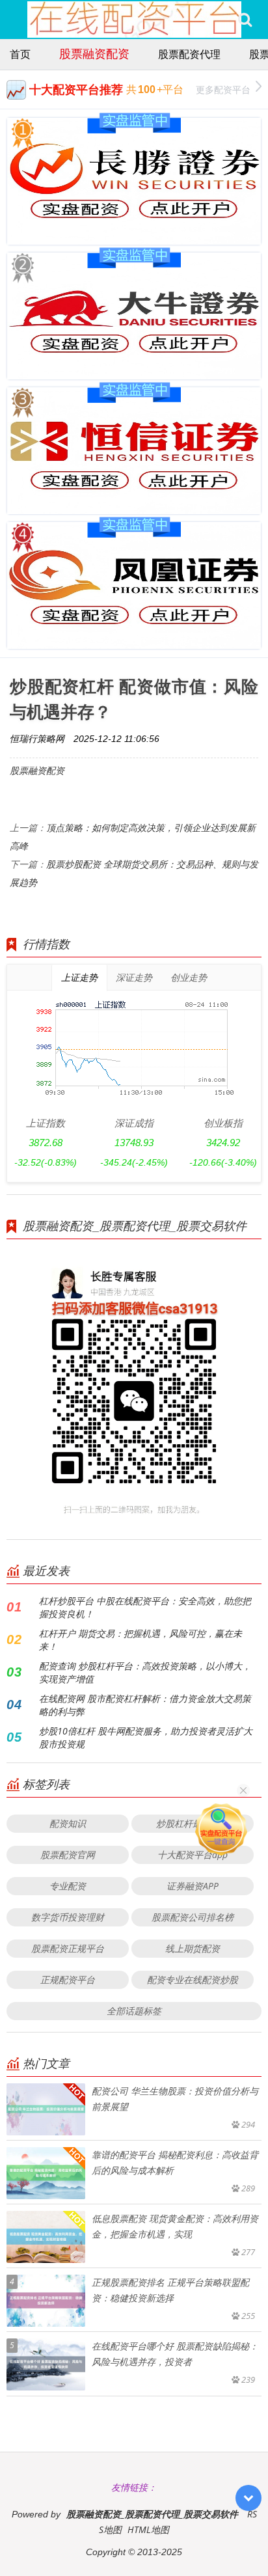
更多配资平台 (223, 89)
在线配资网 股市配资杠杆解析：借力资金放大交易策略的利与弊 (145, 1705)
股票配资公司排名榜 (193, 1917)
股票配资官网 (68, 1855)
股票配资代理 (189, 54)
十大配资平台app (193, 1855)
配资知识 (68, 1823)
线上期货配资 (193, 1948)
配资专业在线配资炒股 (193, 1980)
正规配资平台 (68, 1980)
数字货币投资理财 (68, 1917)
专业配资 (68, 1886)
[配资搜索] (245, 20)
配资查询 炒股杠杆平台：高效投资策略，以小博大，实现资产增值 (145, 1672)
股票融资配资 (94, 53)
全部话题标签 (134, 2011)
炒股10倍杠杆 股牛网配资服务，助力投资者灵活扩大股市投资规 (146, 1737)
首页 (20, 54)
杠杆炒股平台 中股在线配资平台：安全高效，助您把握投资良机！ (145, 1607)
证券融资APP (193, 1886)
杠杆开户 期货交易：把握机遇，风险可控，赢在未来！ (141, 1640)
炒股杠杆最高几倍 (193, 1823)
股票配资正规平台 (68, 1948)
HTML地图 (148, 2529)
